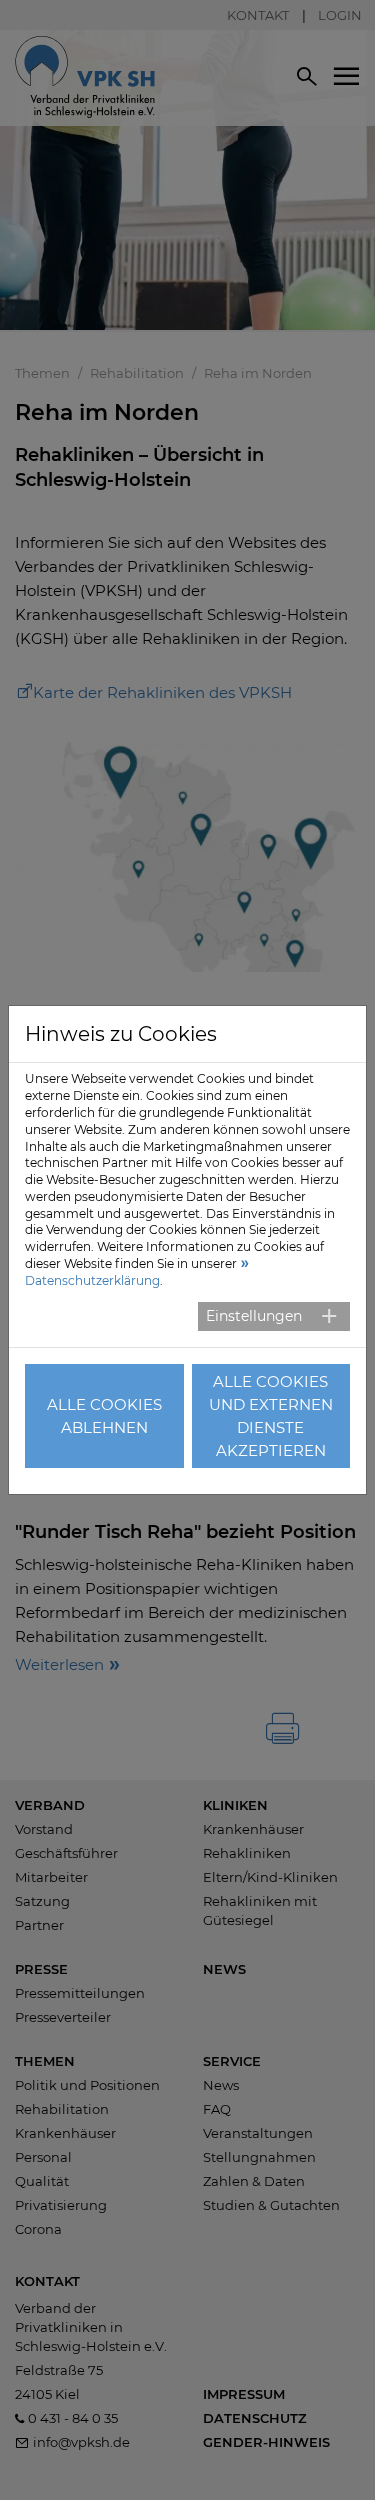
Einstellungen (254, 1316)
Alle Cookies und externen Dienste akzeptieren (271, 1416)
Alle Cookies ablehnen (104, 1416)
